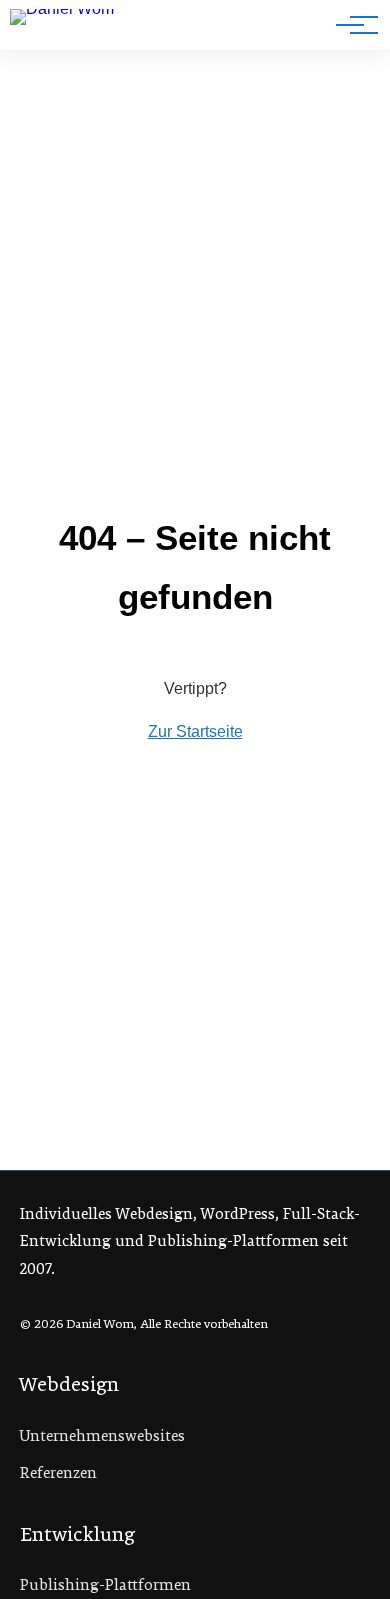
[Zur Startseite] (78, 29)
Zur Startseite (195, 731)
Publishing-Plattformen (105, 1585)
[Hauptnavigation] (350, 25)
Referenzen (58, 1473)
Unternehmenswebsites (102, 1436)
